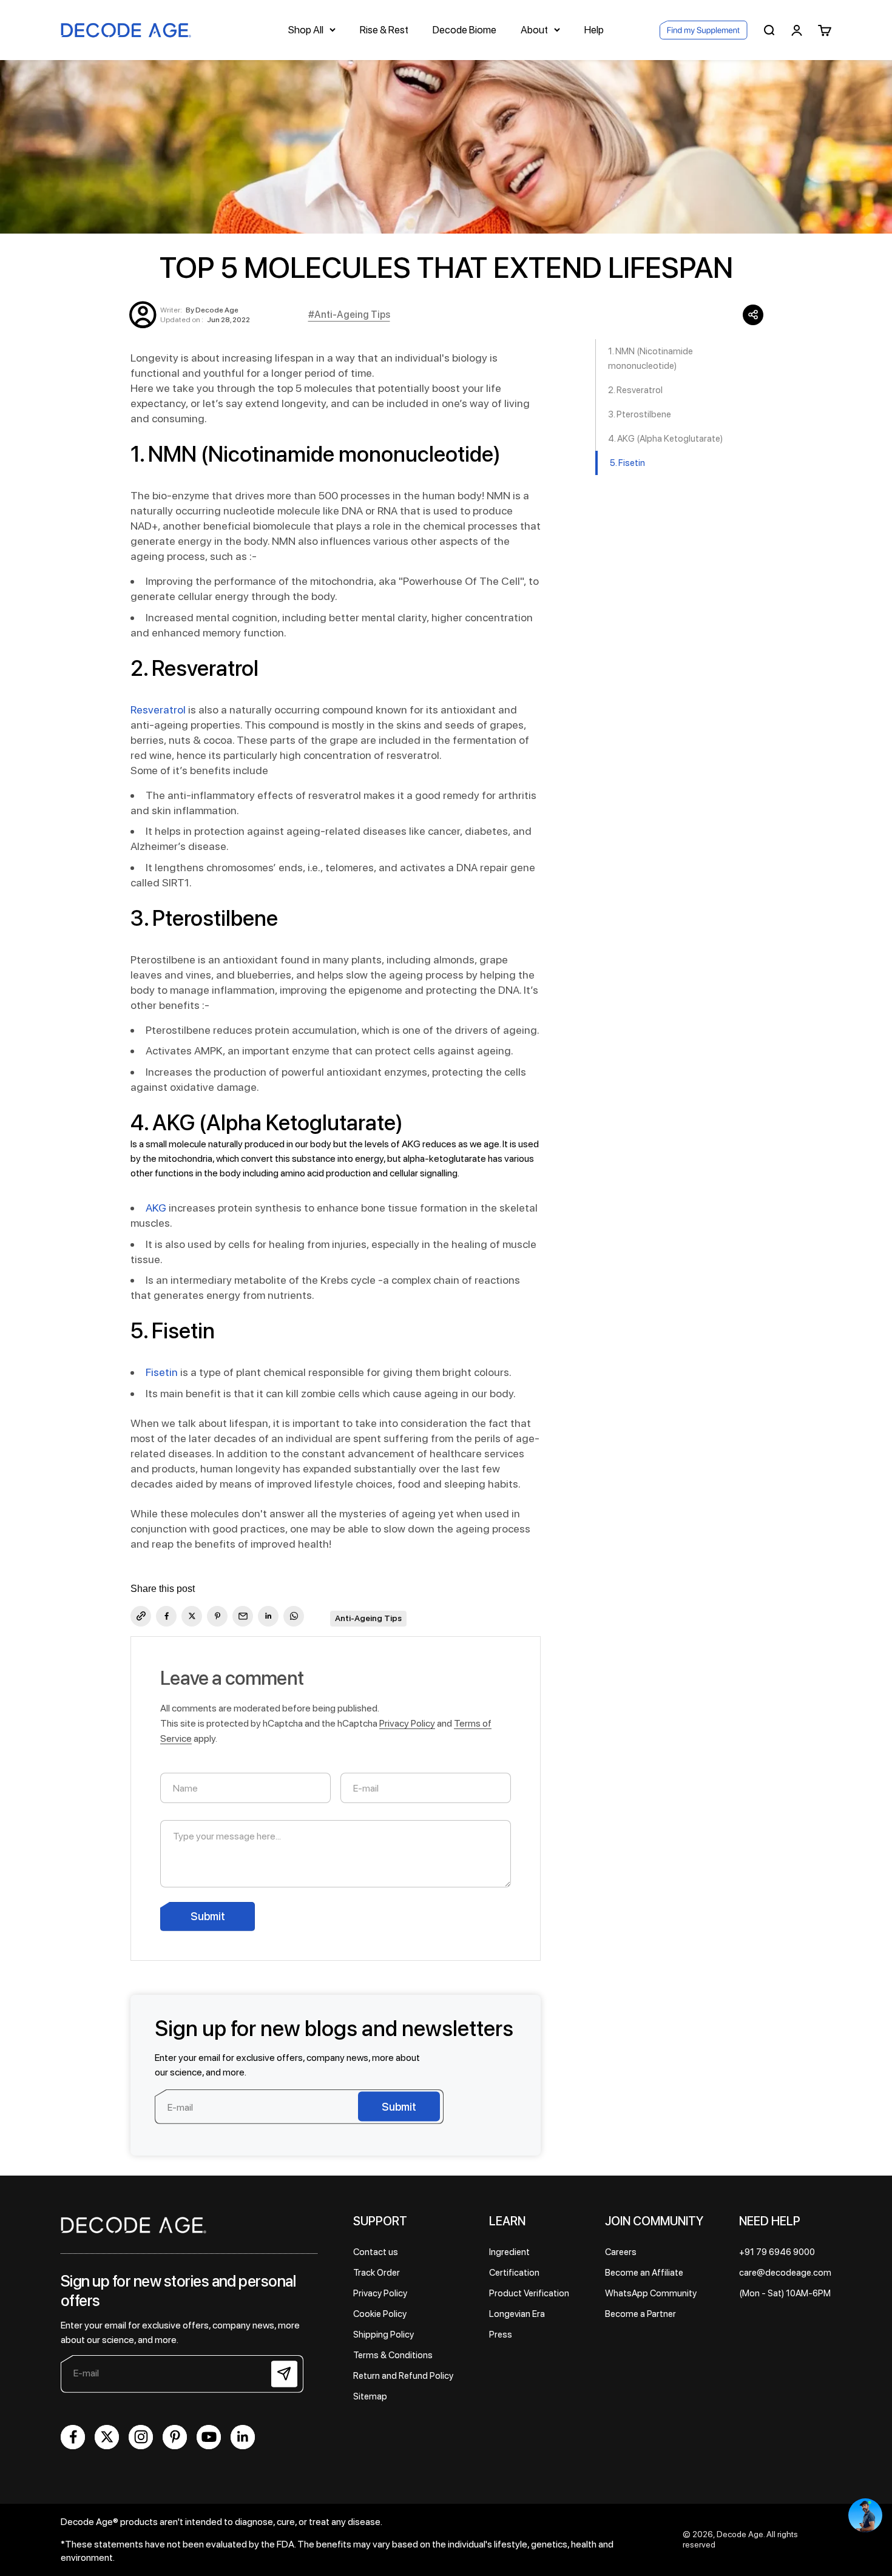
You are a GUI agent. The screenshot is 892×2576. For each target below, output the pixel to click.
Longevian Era (517, 2314)
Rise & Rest (384, 30)
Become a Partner (640, 2314)
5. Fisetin (627, 463)
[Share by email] (243, 1616)
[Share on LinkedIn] (268, 1616)
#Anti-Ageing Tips (349, 315)
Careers (621, 2252)
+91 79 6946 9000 (777, 2252)
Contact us (376, 2252)
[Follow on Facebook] (73, 2437)
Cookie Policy (380, 2314)
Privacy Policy (407, 1723)
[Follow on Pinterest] (175, 2437)
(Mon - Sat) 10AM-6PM (785, 2293)
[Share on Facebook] (166, 1616)
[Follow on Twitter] (107, 2437)
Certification (514, 2273)
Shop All (306, 30)
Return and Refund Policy (403, 2376)
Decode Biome (465, 30)
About (534, 30)
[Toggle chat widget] (865, 2515)
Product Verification (529, 2293)
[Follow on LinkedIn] (243, 2437)
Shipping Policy (383, 2335)
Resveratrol (158, 710)
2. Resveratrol (635, 390)
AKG (156, 1208)
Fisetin (162, 1372)
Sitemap (370, 2396)
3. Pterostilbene (640, 414)
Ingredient (509, 2252)
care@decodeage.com (785, 2273)
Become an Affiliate (644, 2273)
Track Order (377, 2273)
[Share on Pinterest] (217, 1616)
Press (501, 2335)
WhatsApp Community (651, 2293)
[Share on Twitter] (192, 1616)
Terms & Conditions (393, 2355)
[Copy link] (141, 1616)
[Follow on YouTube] (209, 2437)
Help (594, 30)
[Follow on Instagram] (141, 2437)
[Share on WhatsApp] (294, 1616)
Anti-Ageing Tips (368, 1618)
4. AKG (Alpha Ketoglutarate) (665, 439)
